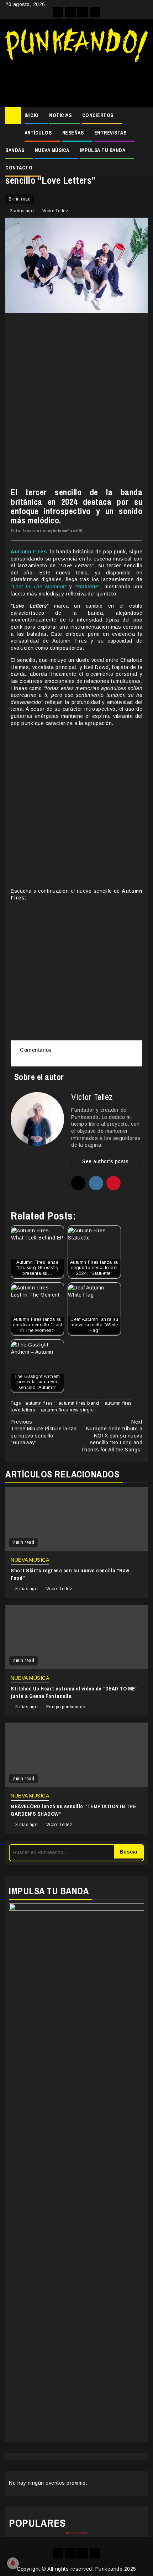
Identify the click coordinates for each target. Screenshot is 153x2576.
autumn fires (39, 1403)
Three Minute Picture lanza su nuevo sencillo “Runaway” (44, 1432)
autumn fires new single (67, 1410)
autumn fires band (79, 1403)
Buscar (129, 1852)
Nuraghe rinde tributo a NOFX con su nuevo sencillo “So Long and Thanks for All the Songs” (112, 1436)
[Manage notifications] (13, 2563)
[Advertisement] (76, 82)
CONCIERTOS (98, 115)
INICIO (32, 115)
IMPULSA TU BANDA (102, 150)
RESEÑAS (73, 133)
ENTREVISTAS (110, 133)
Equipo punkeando (66, 1707)
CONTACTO (19, 168)
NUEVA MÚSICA (52, 150)
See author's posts (105, 1161)
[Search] (143, 116)
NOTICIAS (60, 115)
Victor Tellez (56, 211)
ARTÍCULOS (38, 133)
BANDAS (15, 150)
